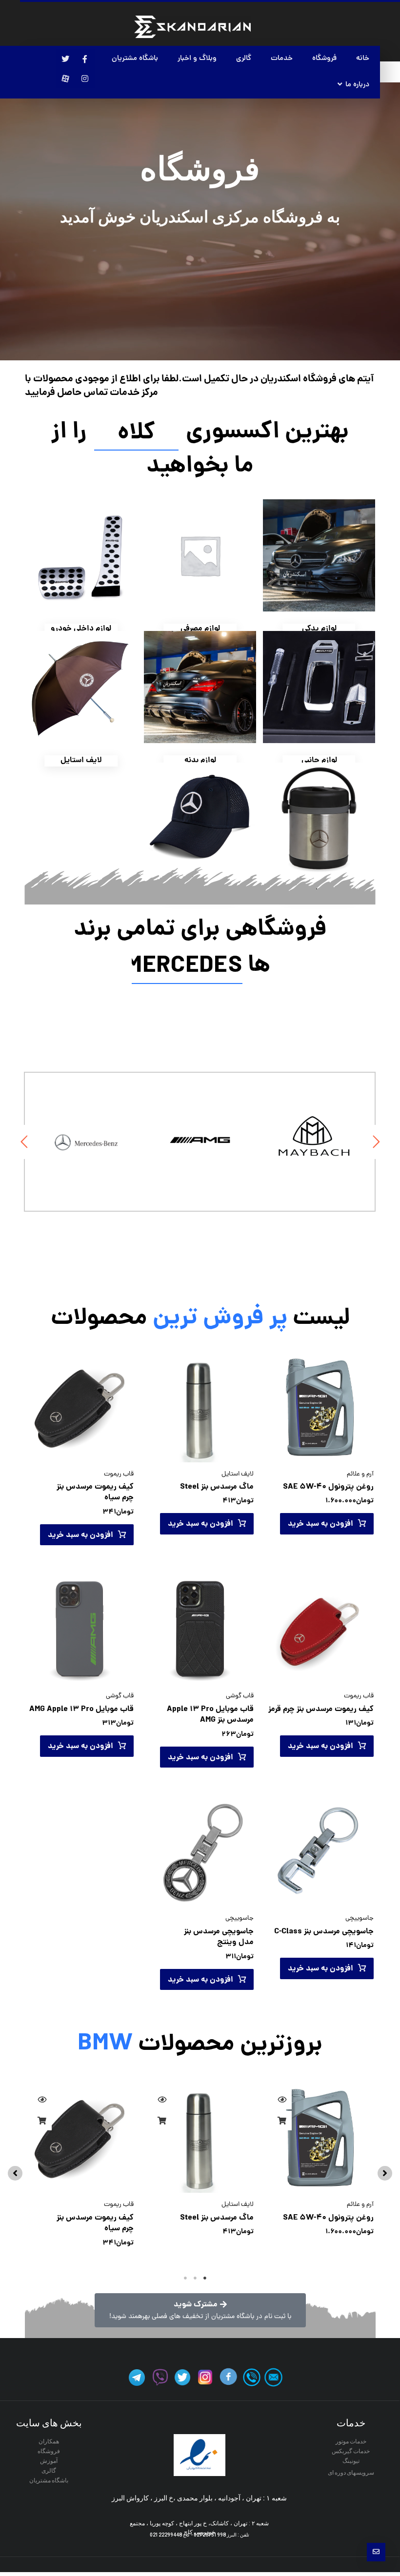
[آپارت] (65, 79)
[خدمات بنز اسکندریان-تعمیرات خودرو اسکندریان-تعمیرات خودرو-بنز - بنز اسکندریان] (192, 27)
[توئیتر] (65, 59)
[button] (385, 2173)
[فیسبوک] (85, 59)
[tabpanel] (320, 2171)
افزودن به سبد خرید (320, 1524)
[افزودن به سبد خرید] (282, 2121)
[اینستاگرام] (85, 79)
